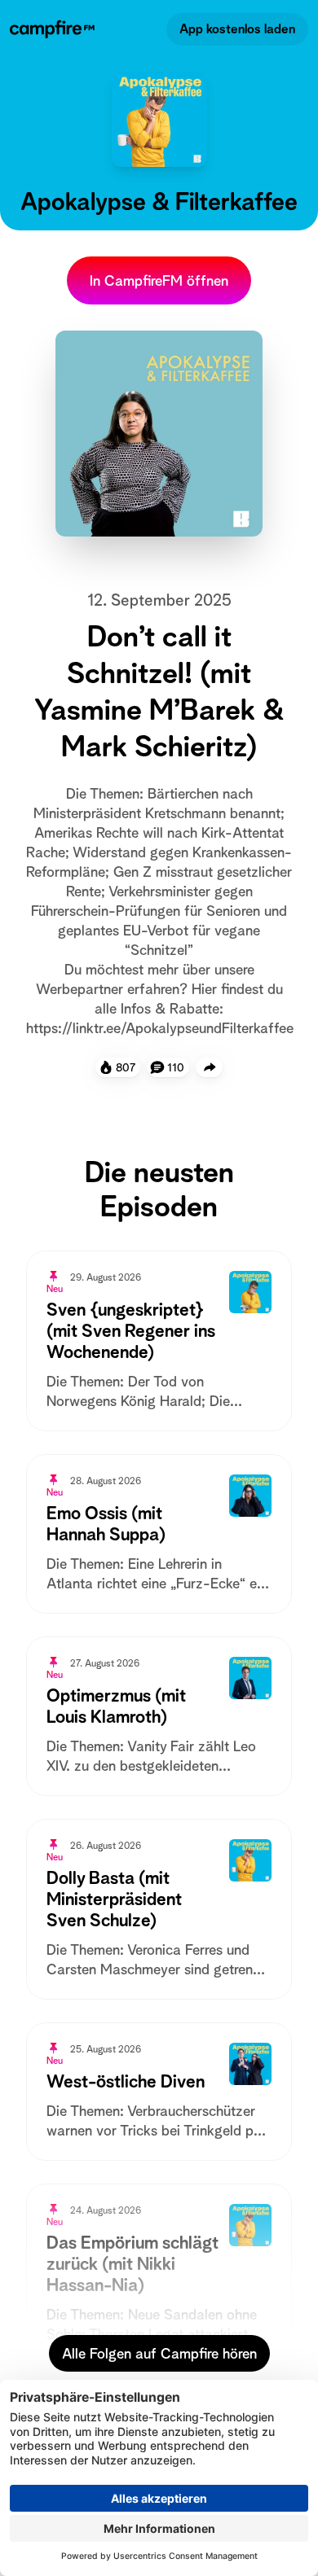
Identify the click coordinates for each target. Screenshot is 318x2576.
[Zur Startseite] (55, 29)
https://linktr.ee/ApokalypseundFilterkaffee (160, 1028)
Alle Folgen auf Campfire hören (159, 2353)
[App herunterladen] (210, 1067)
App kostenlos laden (237, 29)
